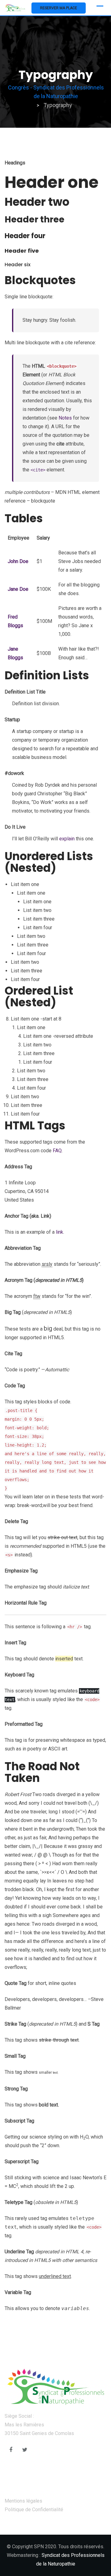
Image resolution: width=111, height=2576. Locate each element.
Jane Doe (18, 589)
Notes (65, 418)
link (60, 1232)
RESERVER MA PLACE (59, 8)
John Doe (18, 561)
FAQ (57, 1151)
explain (67, 839)
